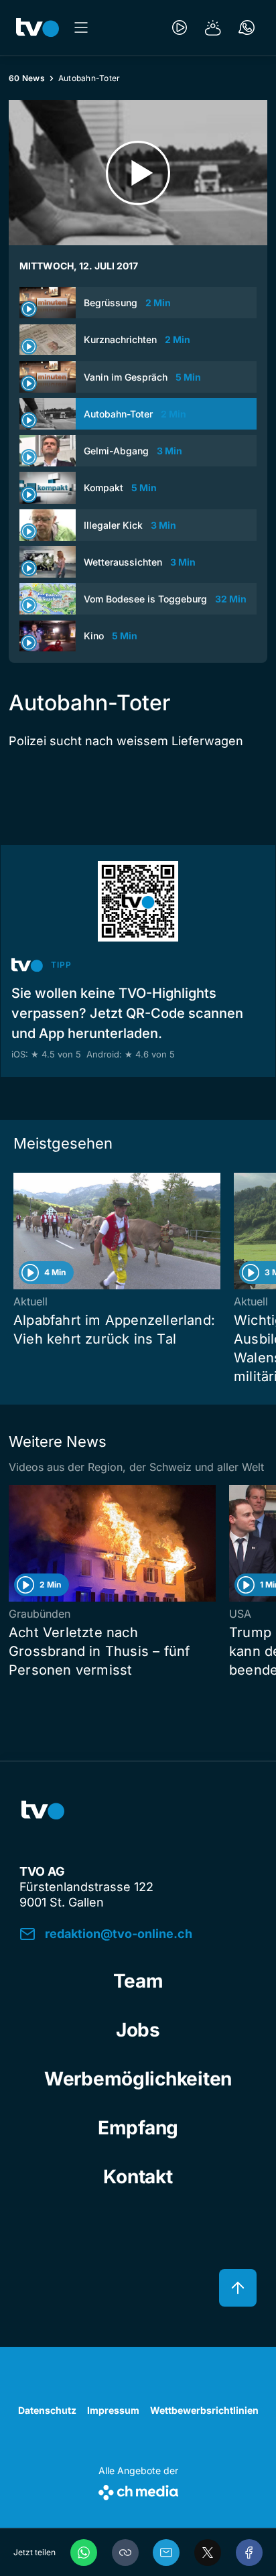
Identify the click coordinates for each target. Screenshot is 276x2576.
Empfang (138, 2128)
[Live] (180, 27)
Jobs (138, 2030)
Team (138, 1981)
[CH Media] (138, 2490)
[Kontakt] (247, 27)
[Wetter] (213, 27)
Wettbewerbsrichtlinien (204, 2410)
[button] (125, 2553)
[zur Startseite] (38, 27)
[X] (208, 2553)
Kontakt (138, 2177)
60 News (27, 78)
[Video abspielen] (138, 173)
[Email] (166, 2553)
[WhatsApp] (84, 2553)
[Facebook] (249, 2553)
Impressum (113, 2410)
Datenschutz (47, 2410)
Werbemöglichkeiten (138, 2079)
